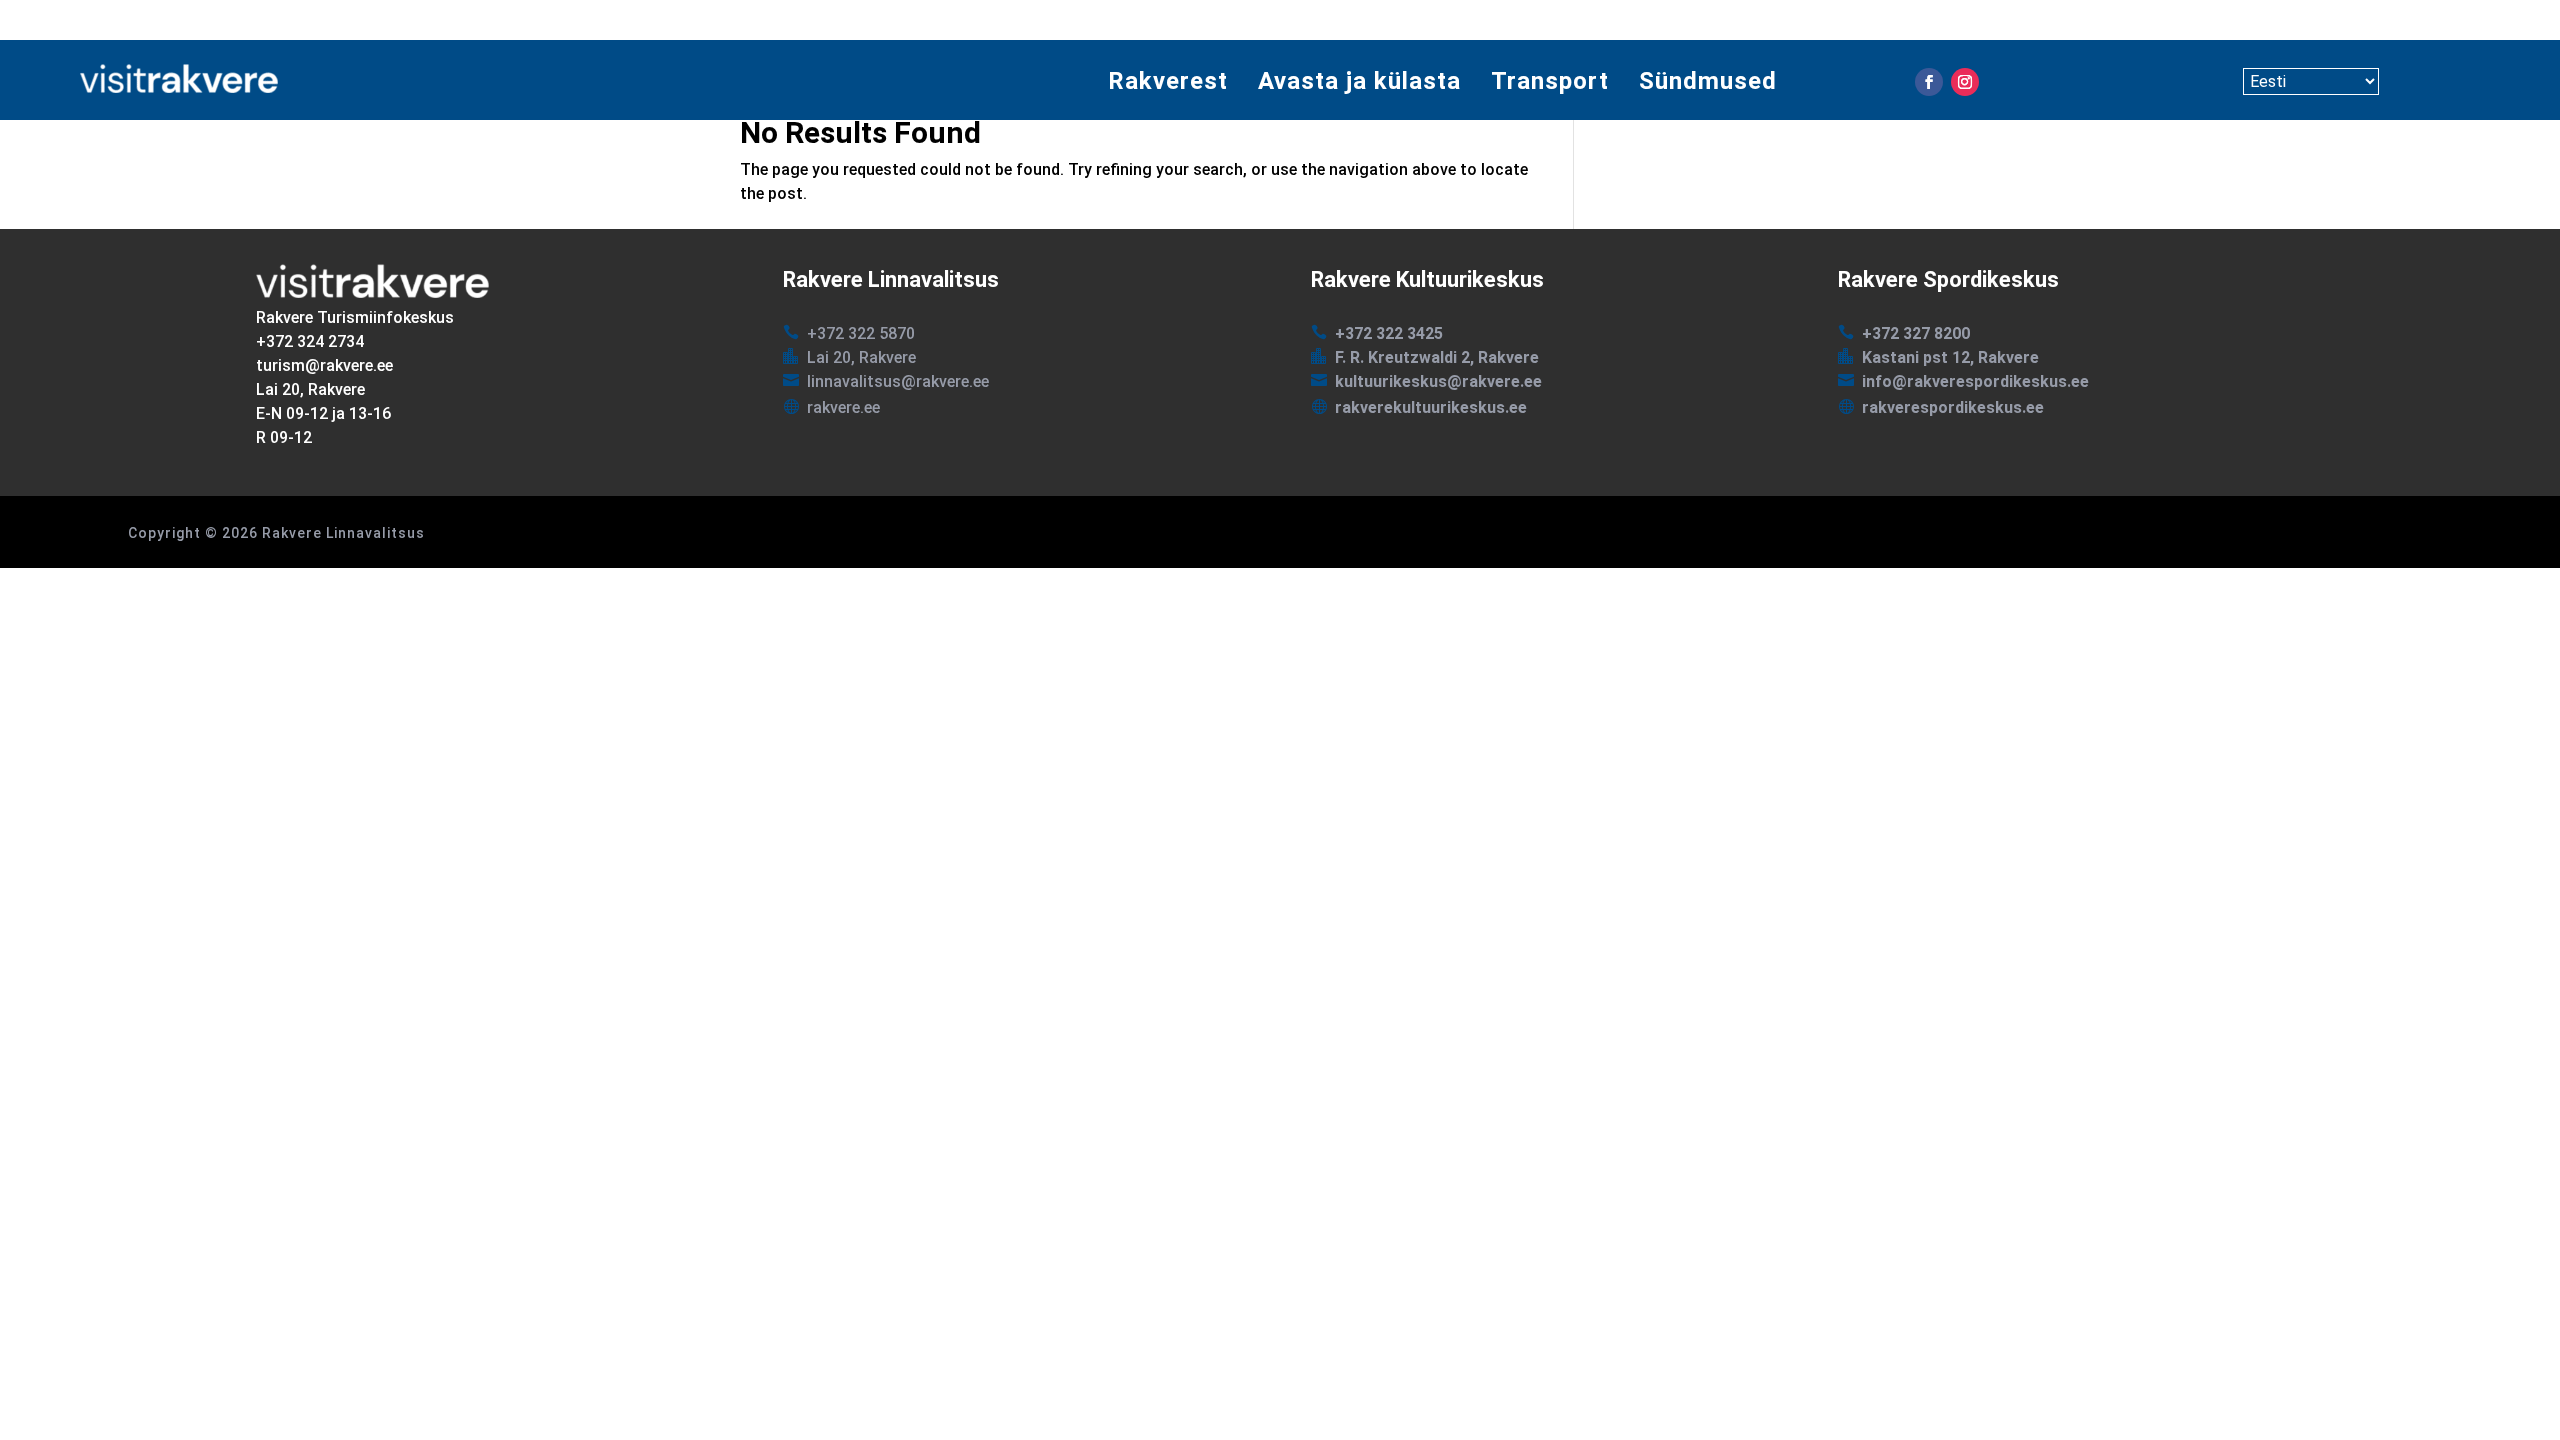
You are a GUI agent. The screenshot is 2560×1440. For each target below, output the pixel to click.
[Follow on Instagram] (1965, 82)
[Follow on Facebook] (1929, 82)
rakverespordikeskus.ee (1953, 407)
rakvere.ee (843, 407)
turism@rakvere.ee (324, 365)
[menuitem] (1168, 81)
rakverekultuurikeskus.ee (1431, 407)
